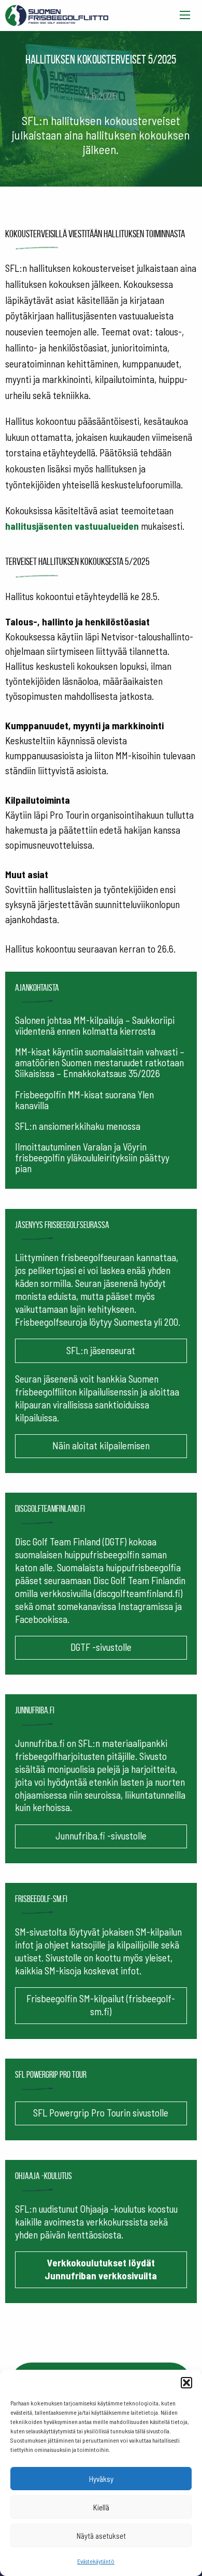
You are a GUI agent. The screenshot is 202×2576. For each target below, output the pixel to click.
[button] (186, 2383)
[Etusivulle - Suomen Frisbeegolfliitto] (57, 13)
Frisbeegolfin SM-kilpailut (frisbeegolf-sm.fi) (101, 2005)
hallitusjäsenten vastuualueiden (72, 526)
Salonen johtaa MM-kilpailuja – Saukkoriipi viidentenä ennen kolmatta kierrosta (95, 1025)
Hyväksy (101, 2479)
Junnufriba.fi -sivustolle (101, 1836)
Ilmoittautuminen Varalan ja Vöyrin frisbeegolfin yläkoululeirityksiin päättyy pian (92, 1157)
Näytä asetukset (101, 2536)
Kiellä (101, 2507)
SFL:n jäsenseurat (101, 1350)
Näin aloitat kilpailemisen (101, 1445)
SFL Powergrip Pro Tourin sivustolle (101, 2113)
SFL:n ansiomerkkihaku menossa (78, 1126)
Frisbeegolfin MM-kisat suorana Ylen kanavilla (84, 1100)
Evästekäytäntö (96, 2561)
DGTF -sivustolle (101, 1647)
